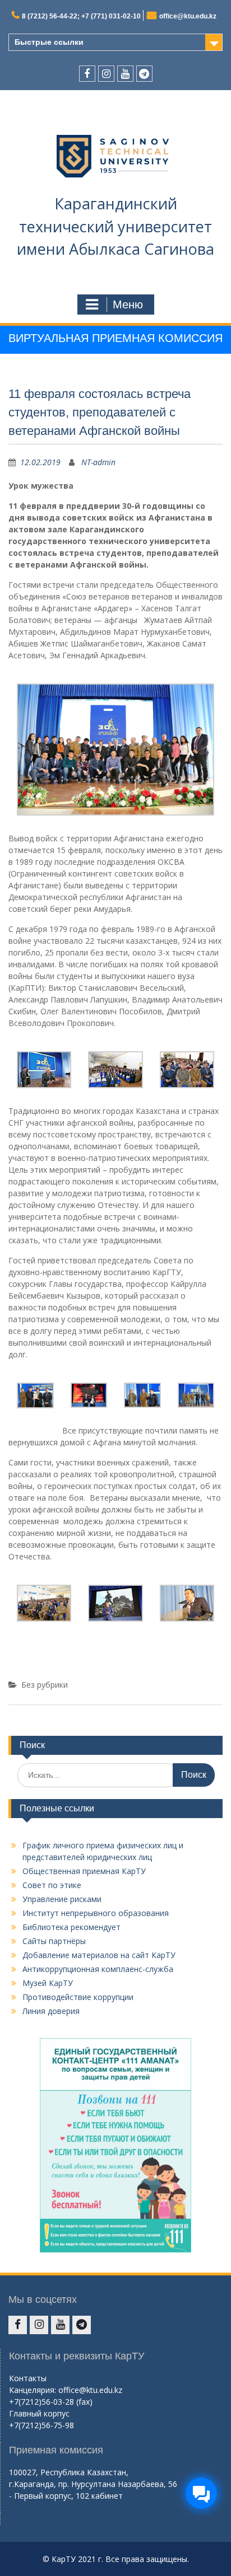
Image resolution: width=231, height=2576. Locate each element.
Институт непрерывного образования (96, 1913)
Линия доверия (51, 2011)
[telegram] (144, 74)
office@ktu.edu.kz (188, 16)
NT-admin (98, 462)
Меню (128, 305)
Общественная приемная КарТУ (84, 1871)
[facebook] (87, 74)
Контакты (28, 2378)
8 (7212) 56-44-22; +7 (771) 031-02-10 (81, 16)
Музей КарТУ (48, 1983)
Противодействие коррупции (78, 1997)
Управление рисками (62, 1899)
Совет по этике (52, 1885)
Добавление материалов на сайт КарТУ (99, 1955)
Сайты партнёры (54, 1941)
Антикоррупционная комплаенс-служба (98, 1969)
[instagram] (106, 74)
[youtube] (125, 74)
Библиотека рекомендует (71, 1927)
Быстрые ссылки (49, 42)
